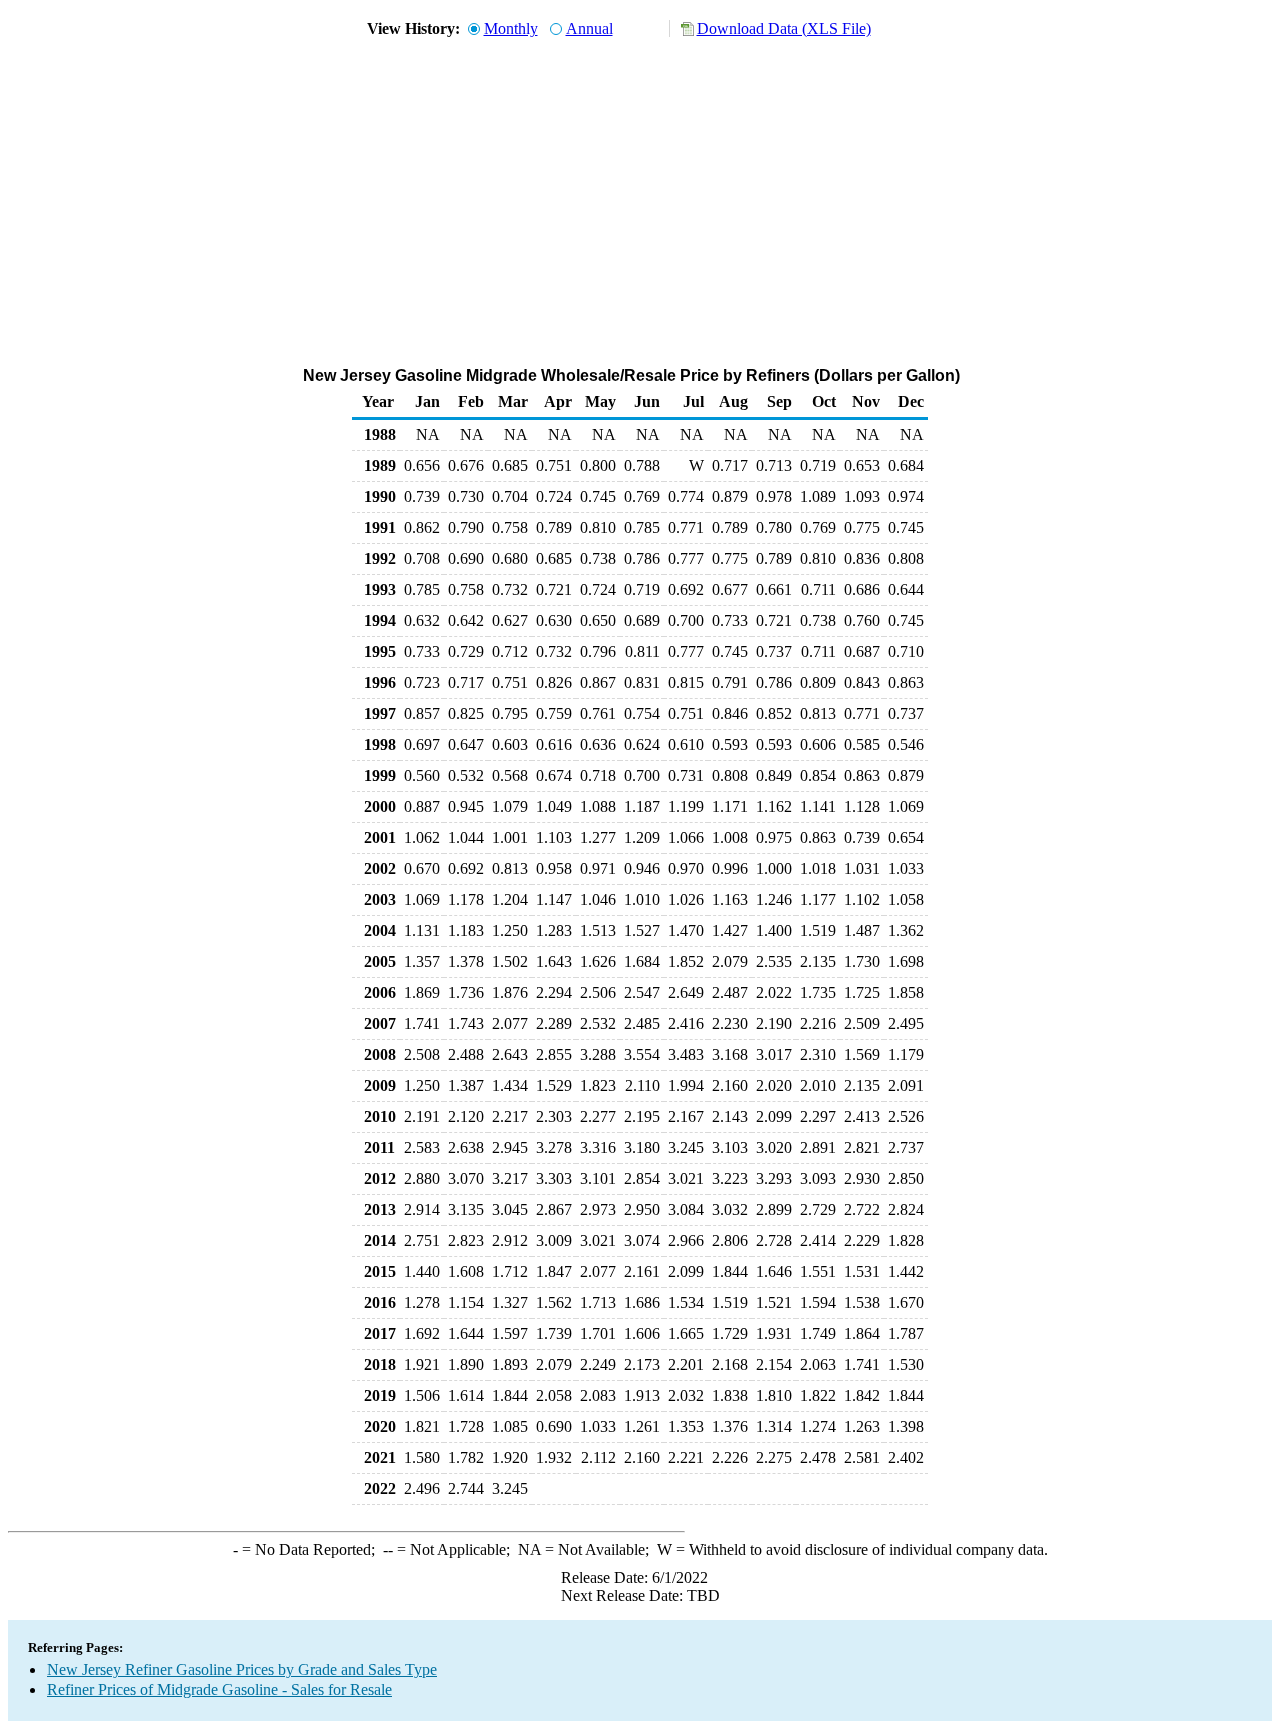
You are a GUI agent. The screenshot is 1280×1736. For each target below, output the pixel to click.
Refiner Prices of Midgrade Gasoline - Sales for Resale (219, 1689)
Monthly (511, 28)
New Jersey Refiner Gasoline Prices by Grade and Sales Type (242, 1669)
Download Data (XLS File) (784, 28)
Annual (589, 28)
